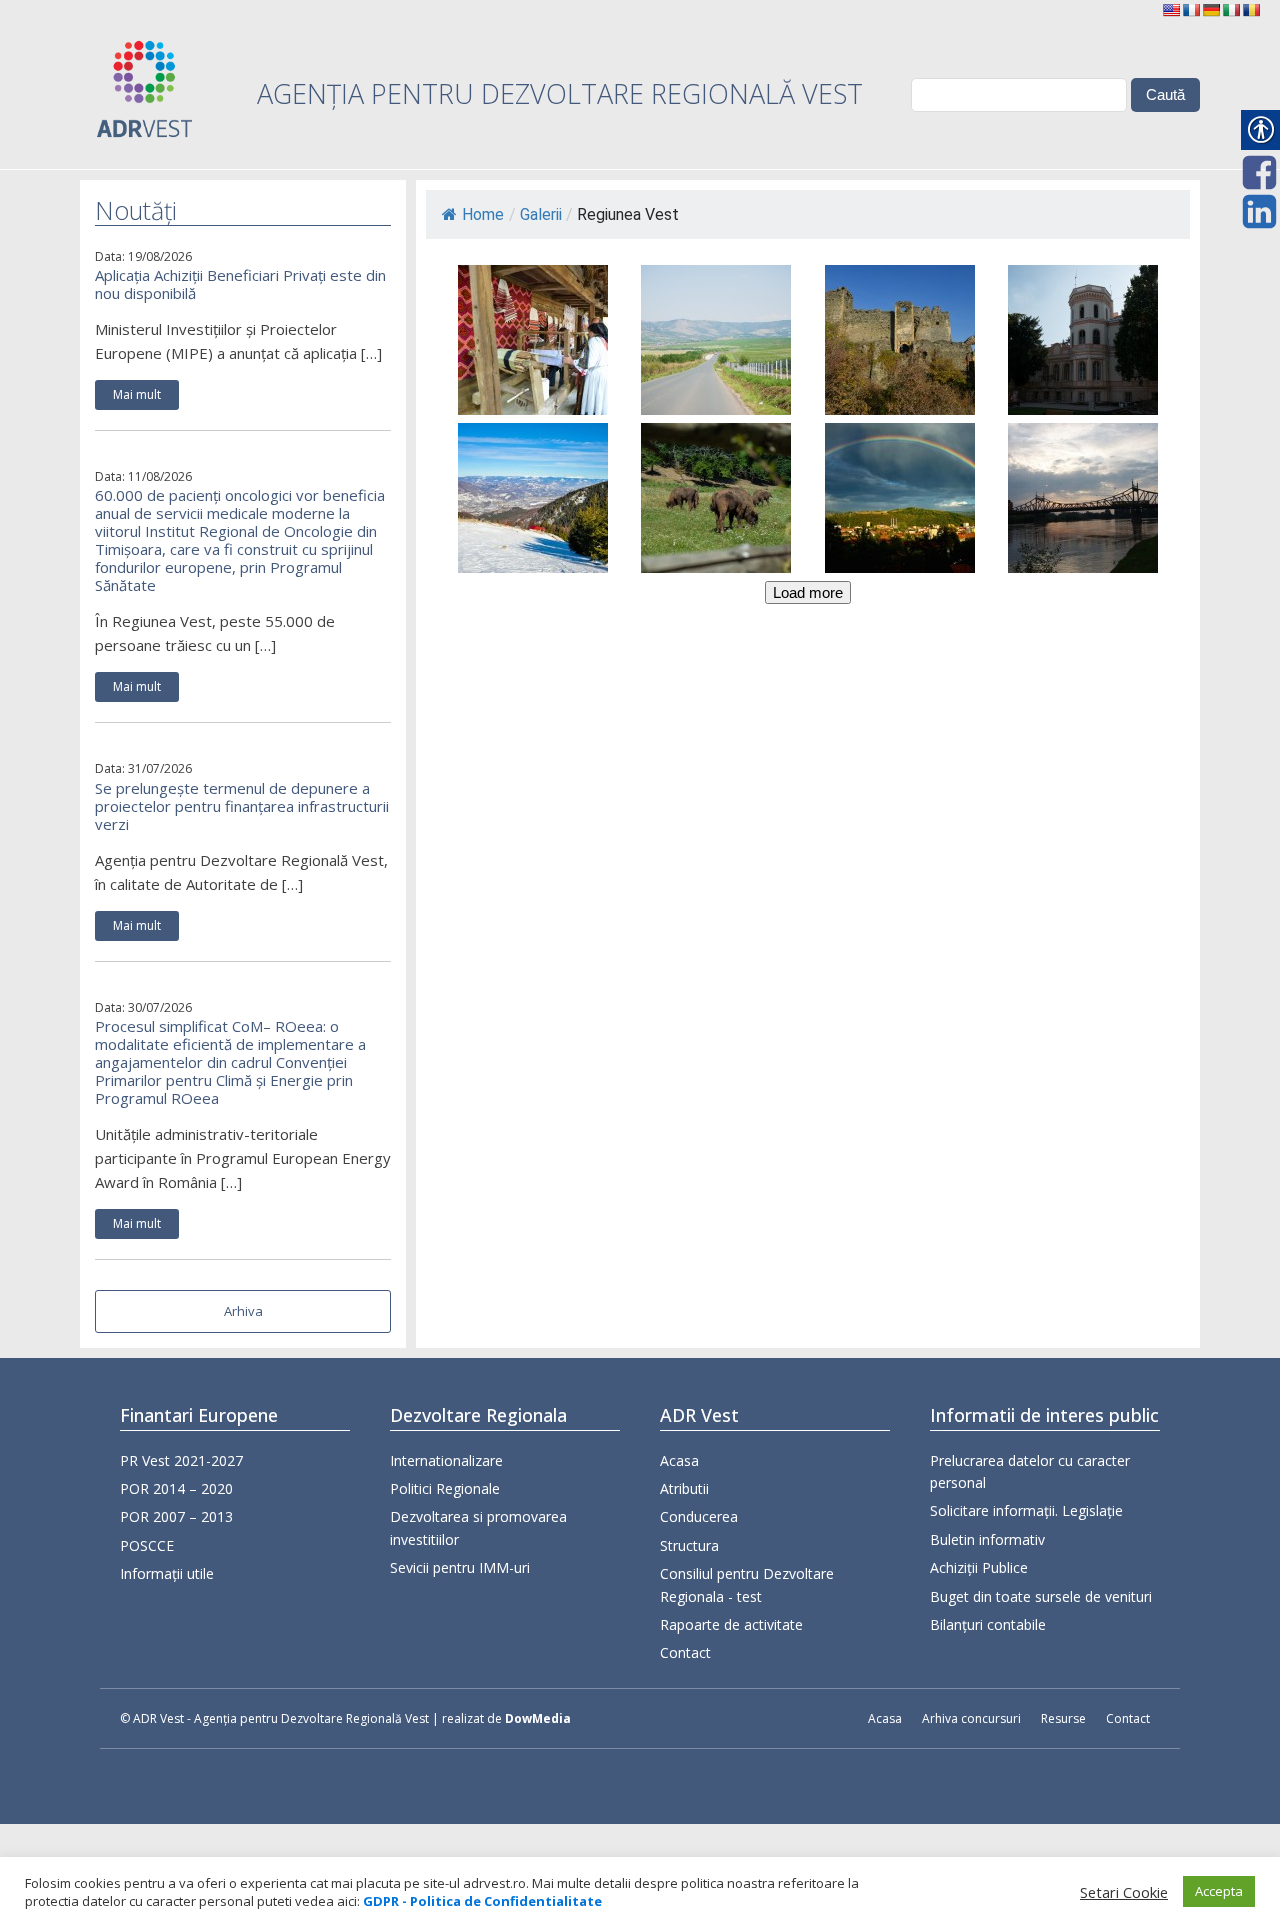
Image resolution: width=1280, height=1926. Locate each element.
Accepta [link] (1219, 1891)
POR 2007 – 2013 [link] (176, 1516)
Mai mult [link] (137, 394)
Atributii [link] (684, 1488)
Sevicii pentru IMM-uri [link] (460, 1567)
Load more (808, 592)
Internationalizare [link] (446, 1460)
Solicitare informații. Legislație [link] (1026, 1510)
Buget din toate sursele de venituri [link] (1041, 1596)
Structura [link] (689, 1545)
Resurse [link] (1063, 1718)
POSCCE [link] (147, 1545)
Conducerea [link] (699, 1516)
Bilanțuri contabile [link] (988, 1624)
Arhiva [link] (243, 1311)
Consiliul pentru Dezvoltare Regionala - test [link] (747, 1584)
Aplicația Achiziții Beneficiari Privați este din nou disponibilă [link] (240, 284)
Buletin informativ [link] (987, 1539)
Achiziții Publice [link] (979, 1567)
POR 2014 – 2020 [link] (176, 1488)
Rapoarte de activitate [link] (731, 1624)
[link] (1171, 10)
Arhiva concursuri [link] (971, 1718)
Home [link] (483, 214)
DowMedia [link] (538, 1718)
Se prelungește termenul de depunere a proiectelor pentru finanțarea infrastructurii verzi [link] (242, 806)
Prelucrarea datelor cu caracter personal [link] (1030, 1471)
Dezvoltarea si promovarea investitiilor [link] (478, 1527)
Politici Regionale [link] (445, 1488)
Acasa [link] (679, 1460)
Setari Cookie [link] (1124, 1892)
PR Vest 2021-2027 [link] (181, 1460)
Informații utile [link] (167, 1573)
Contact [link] (685, 1652)
